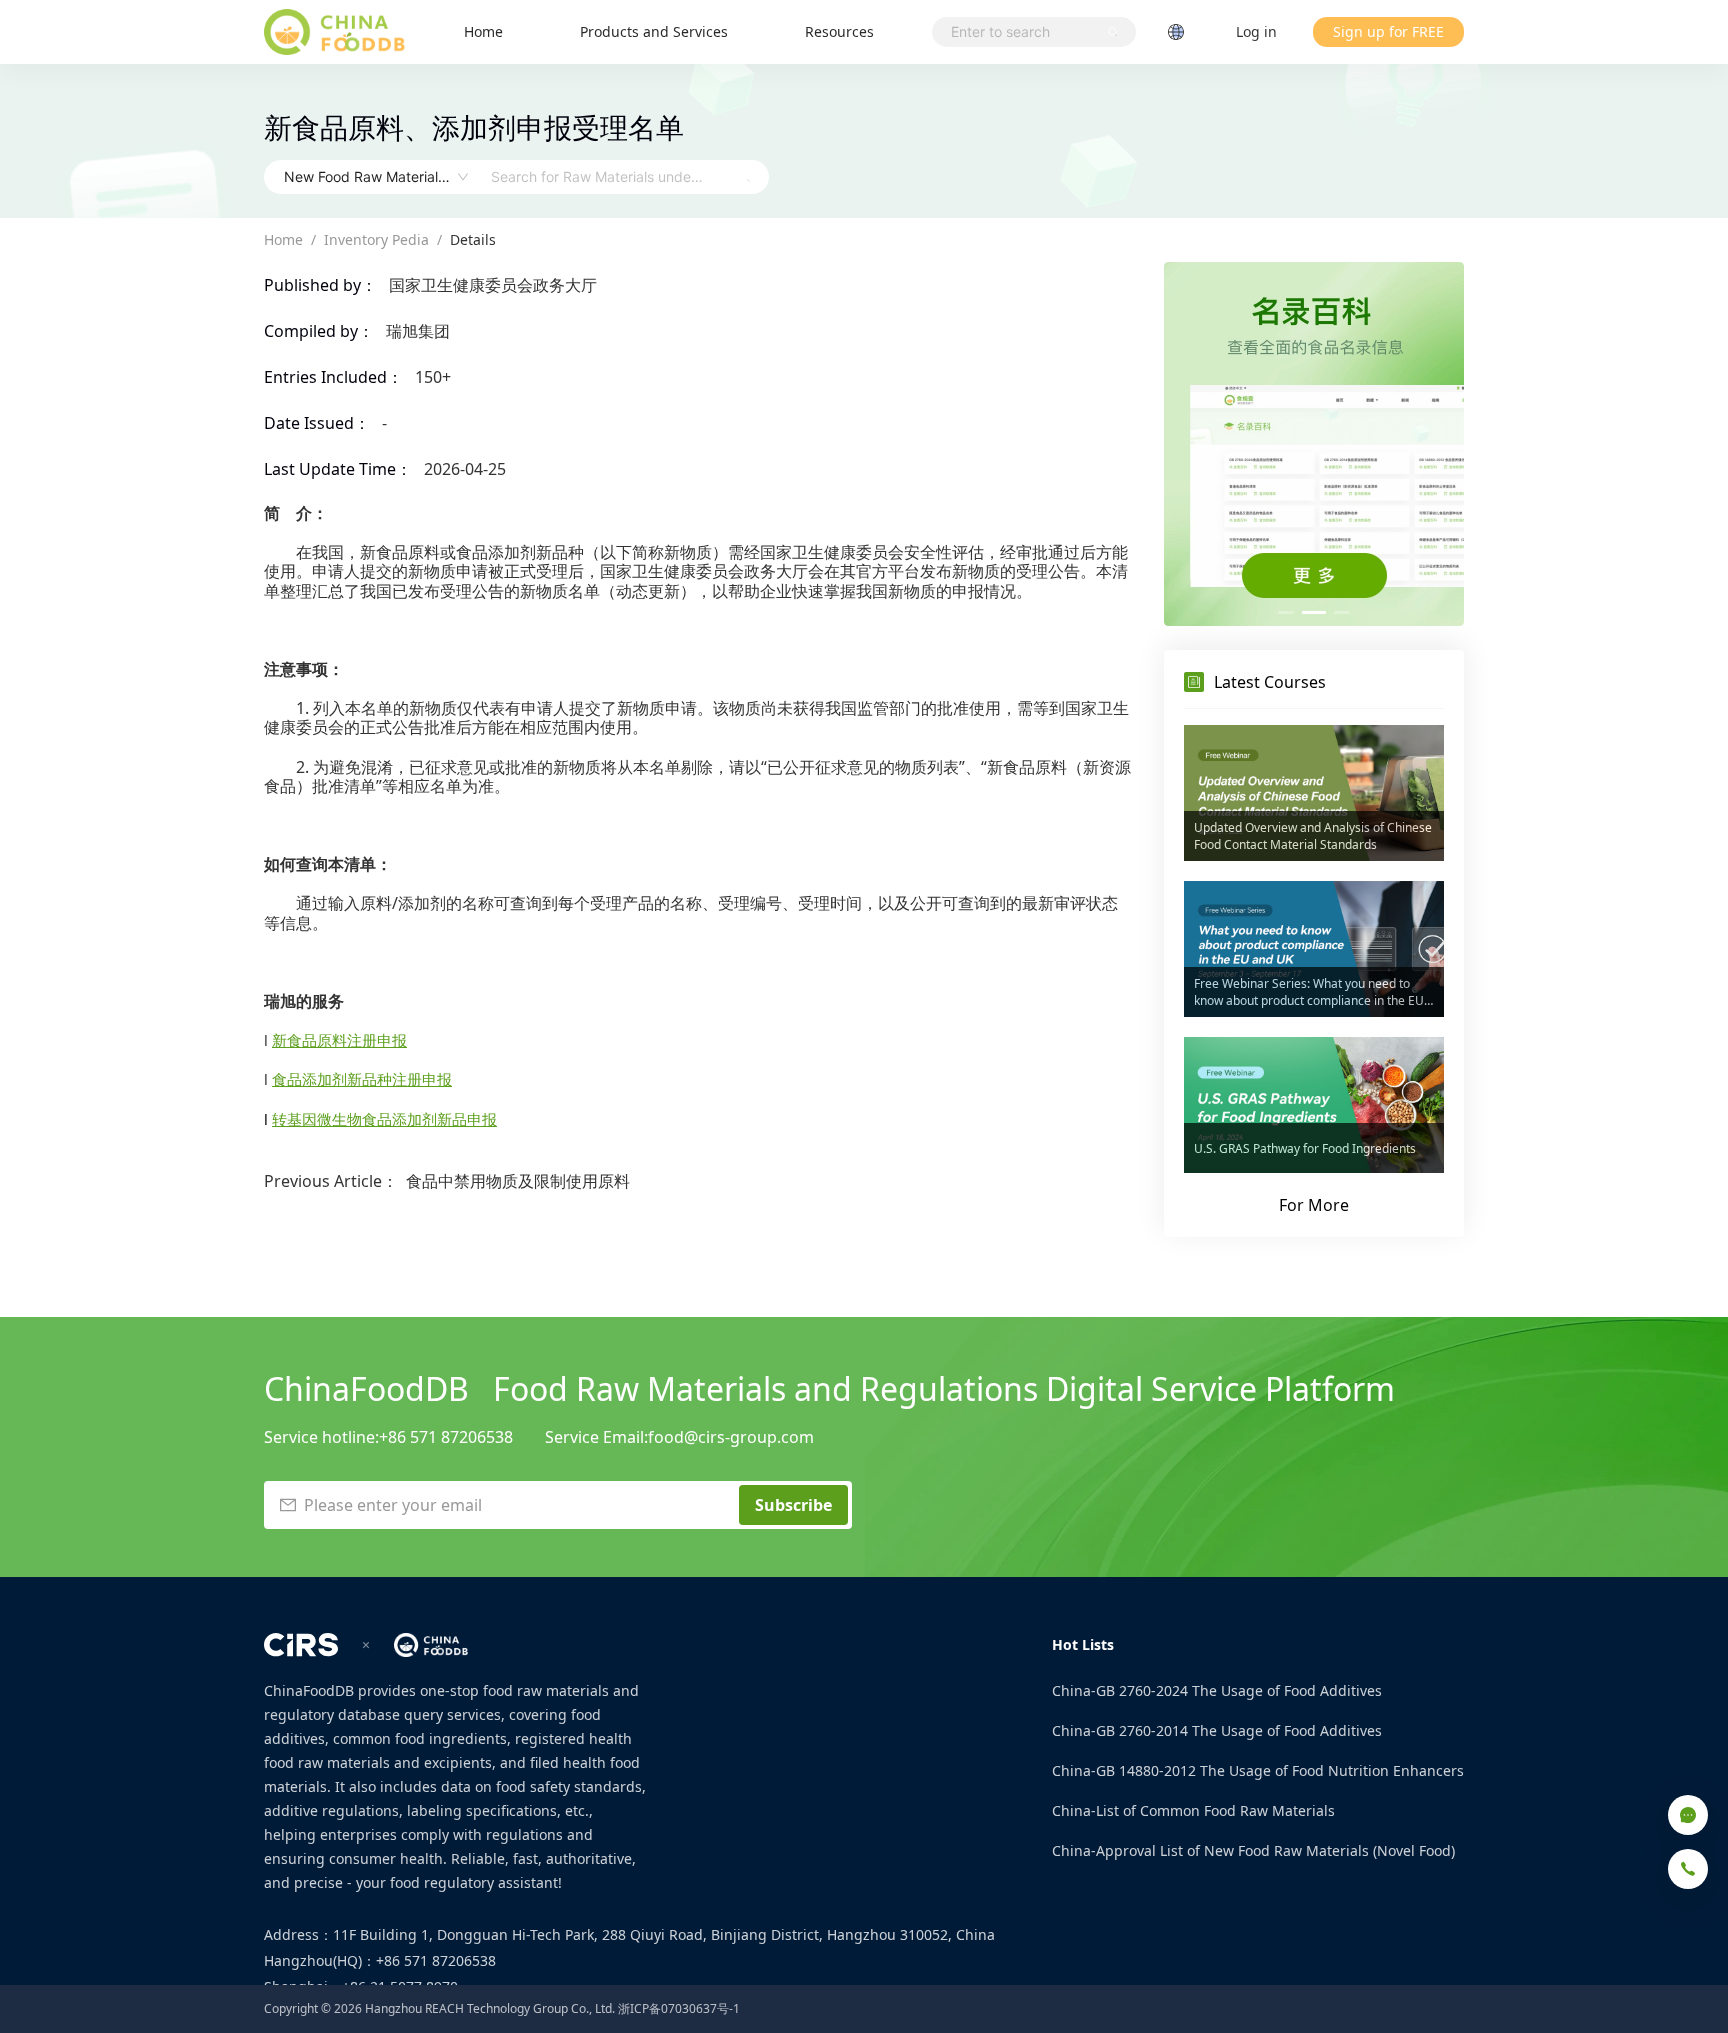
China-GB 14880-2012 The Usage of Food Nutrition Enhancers (1258, 1770)
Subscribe (793, 1505)
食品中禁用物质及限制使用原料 (518, 1181)
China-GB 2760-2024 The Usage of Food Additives (1217, 1690)
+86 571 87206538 (446, 1437)
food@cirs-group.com (731, 1437)
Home (483, 31)
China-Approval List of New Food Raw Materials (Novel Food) (1253, 1850)
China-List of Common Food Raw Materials (1193, 1810)
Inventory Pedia (376, 239)
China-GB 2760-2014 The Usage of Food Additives (1217, 1730)
